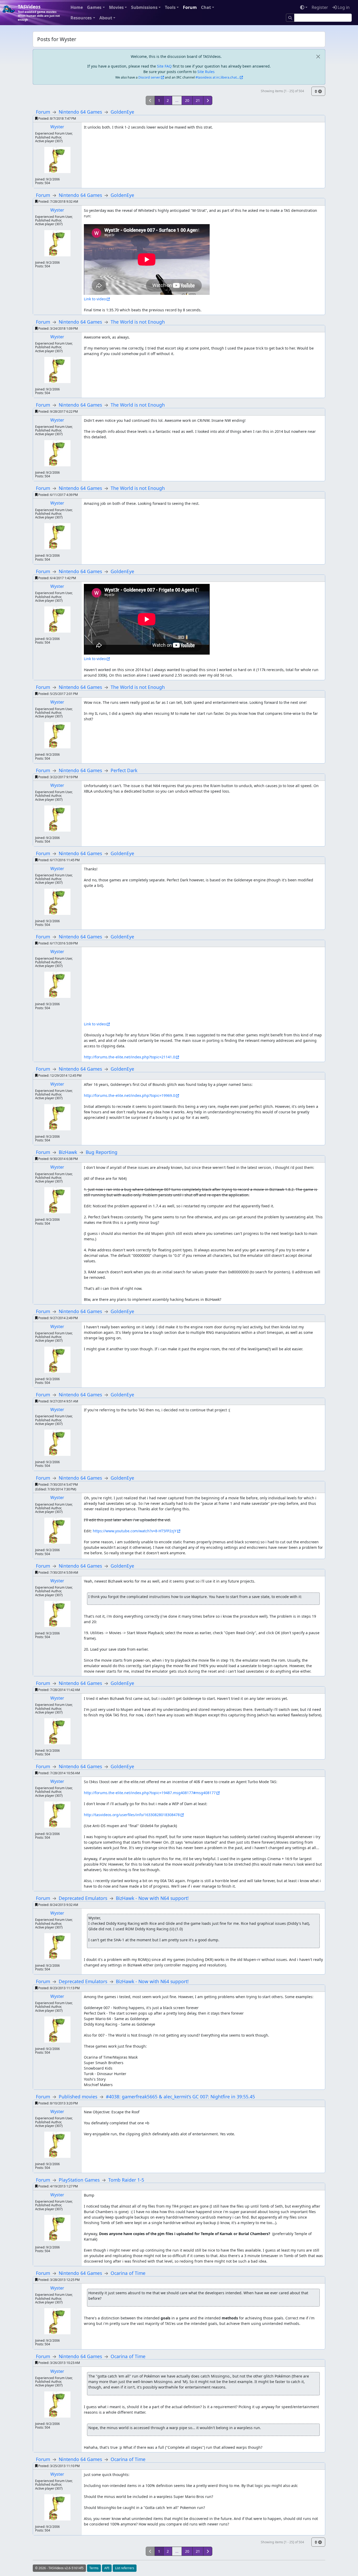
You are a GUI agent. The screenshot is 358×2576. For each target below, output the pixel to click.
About (106, 18)
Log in (343, 7)
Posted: (57, 118)
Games (94, 7)
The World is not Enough (138, 322)
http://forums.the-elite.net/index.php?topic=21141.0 (129, 1057)
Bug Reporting (102, 1152)
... (177, 100)
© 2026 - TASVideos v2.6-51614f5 (59, 2568)
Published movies (78, 2097)
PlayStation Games (79, 2180)
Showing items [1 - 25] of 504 (282, 91)
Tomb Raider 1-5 (126, 2180)
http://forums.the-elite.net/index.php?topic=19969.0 (129, 1095)
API (107, 2568)
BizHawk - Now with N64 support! (152, 1898)
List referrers (125, 2568)
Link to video (95, 299)
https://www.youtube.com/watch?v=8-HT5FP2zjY (135, 1531)
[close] (318, 56)
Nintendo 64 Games (80, 112)
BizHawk (68, 1152)
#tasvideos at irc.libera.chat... (217, 77)
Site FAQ (164, 66)
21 (198, 100)
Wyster (57, 127)
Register (320, 7)
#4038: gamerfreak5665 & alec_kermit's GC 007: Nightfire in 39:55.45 (180, 2097)
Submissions (144, 7)
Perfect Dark (124, 770)
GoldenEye (122, 112)
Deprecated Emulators (83, 1898)
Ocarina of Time (128, 2273)
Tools (170, 7)
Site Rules (206, 72)
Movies (116, 7)
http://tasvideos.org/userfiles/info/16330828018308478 (132, 1815)
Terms (94, 2568)
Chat (206, 7)
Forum (190, 7)
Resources (81, 18)
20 (187, 100)
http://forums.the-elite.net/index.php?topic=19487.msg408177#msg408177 (150, 1793)
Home (77, 7)
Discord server (149, 77)
